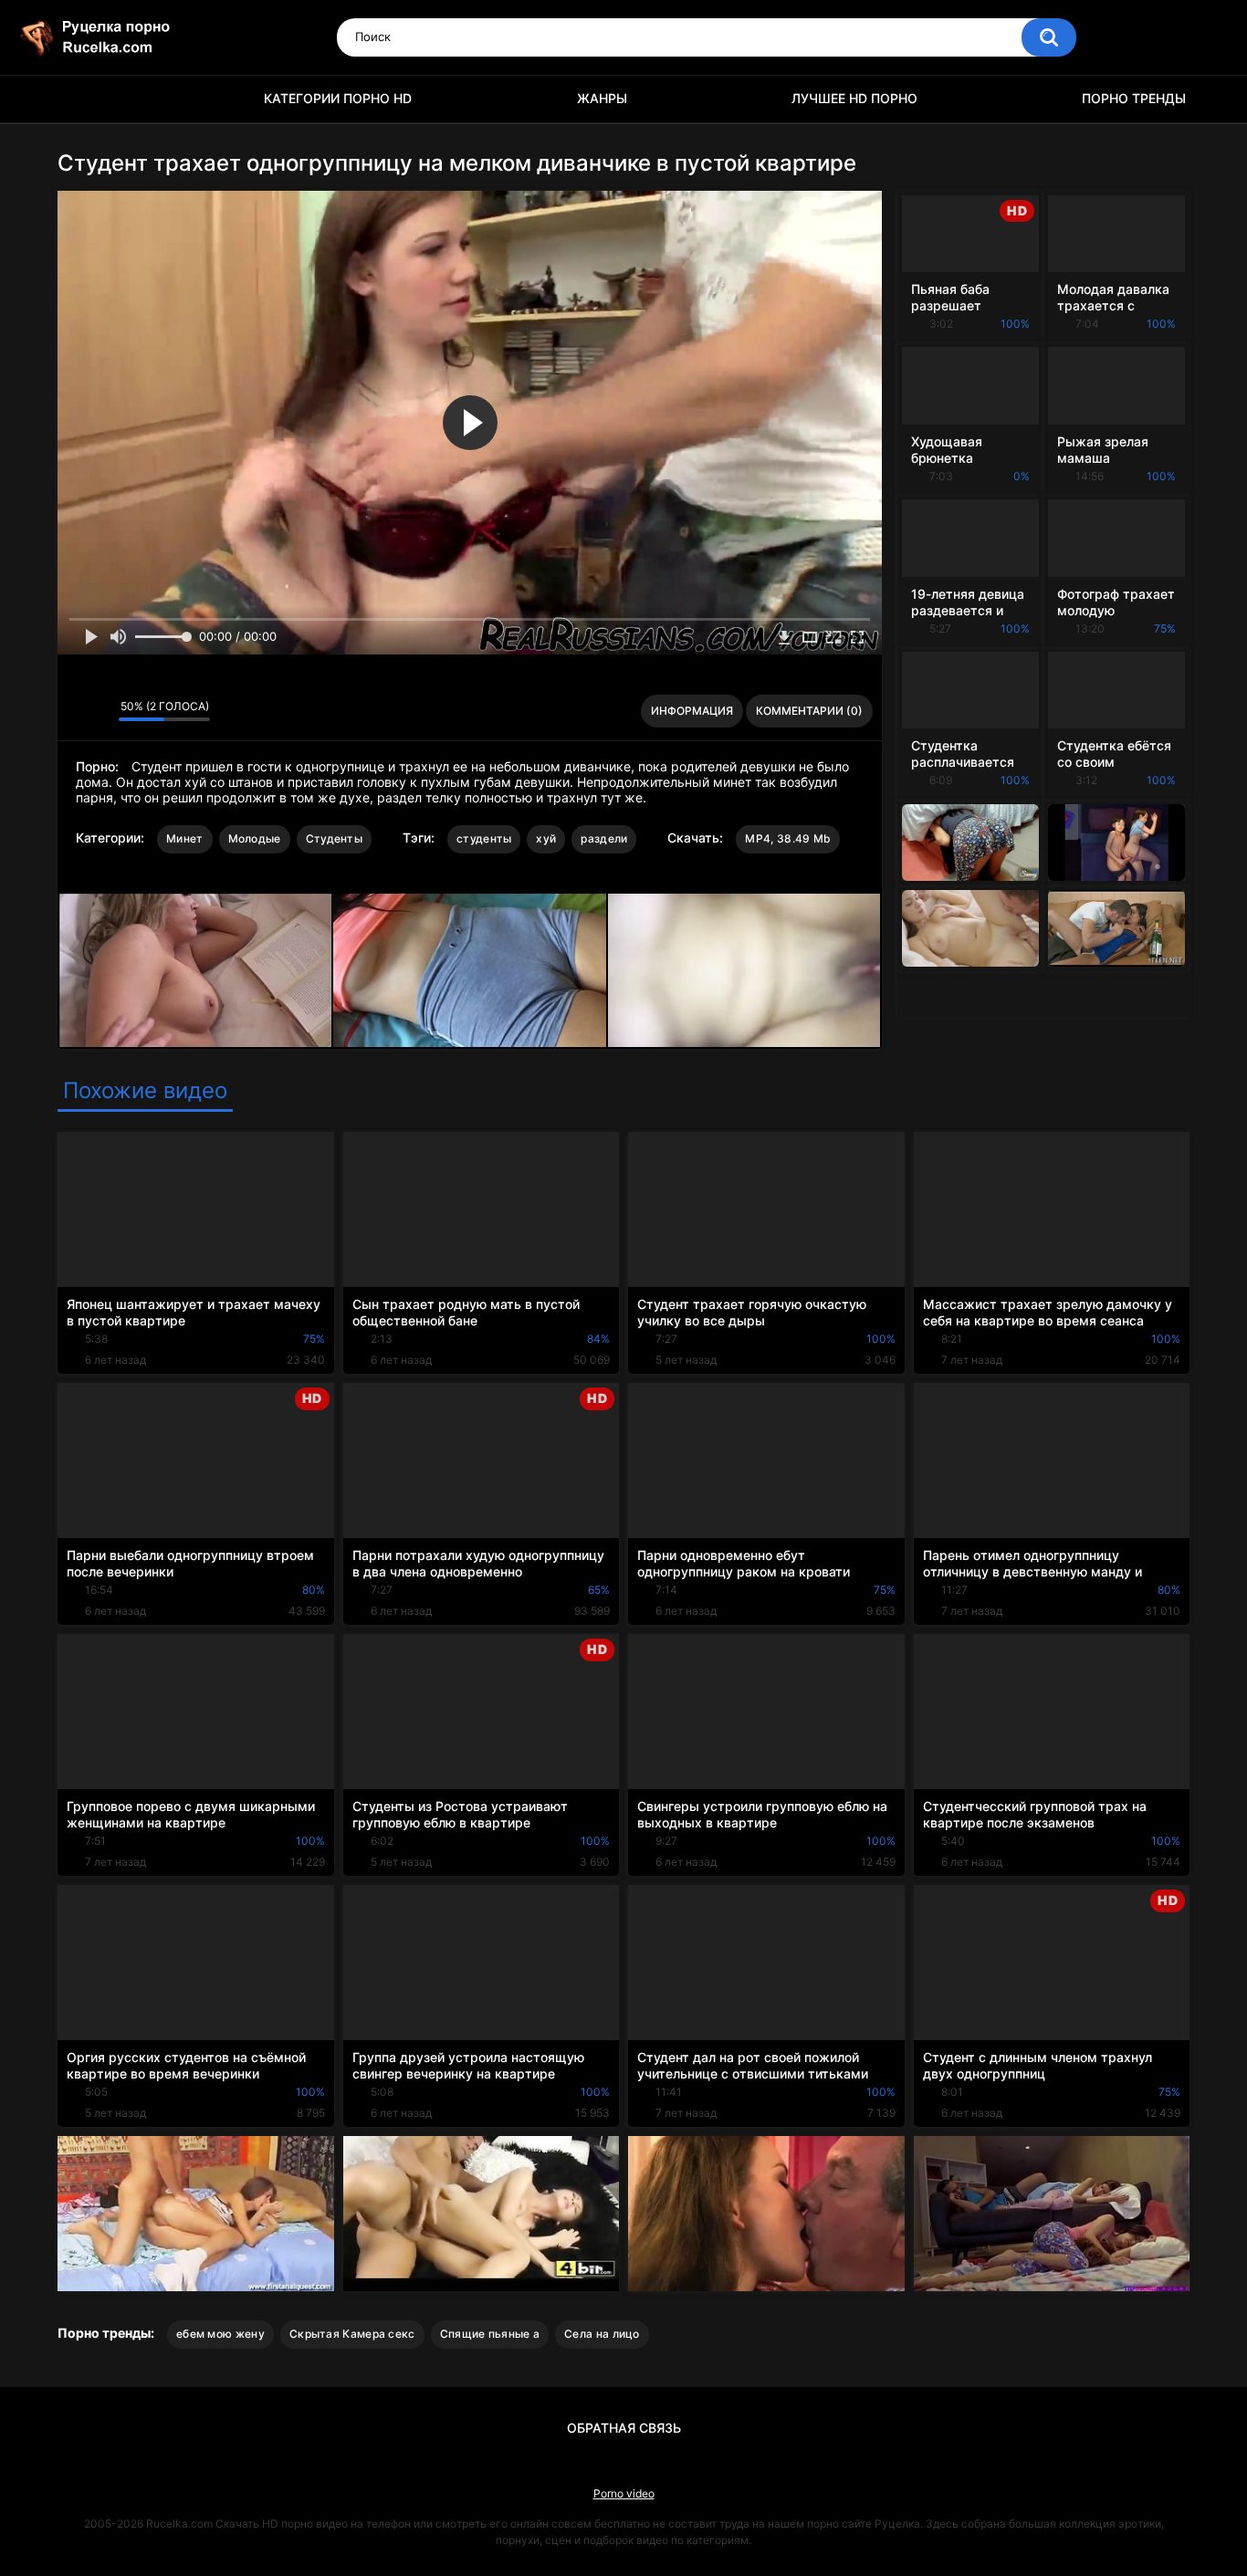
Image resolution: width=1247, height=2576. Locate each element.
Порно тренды (1134, 98)
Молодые (255, 838)
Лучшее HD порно (854, 98)
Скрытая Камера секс (352, 2334)
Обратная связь (624, 2428)
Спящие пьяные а (490, 2334)
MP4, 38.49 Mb (788, 838)
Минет (185, 838)
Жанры (602, 98)
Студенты (334, 838)
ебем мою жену (220, 2334)
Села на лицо (602, 2334)
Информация (692, 711)
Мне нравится (76, 711)
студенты (484, 838)
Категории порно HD (338, 98)
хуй (546, 838)
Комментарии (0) (809, 711)
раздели (604, 838)
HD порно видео (80, 99)
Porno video (624, 2493)
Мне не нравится (100, 711)
